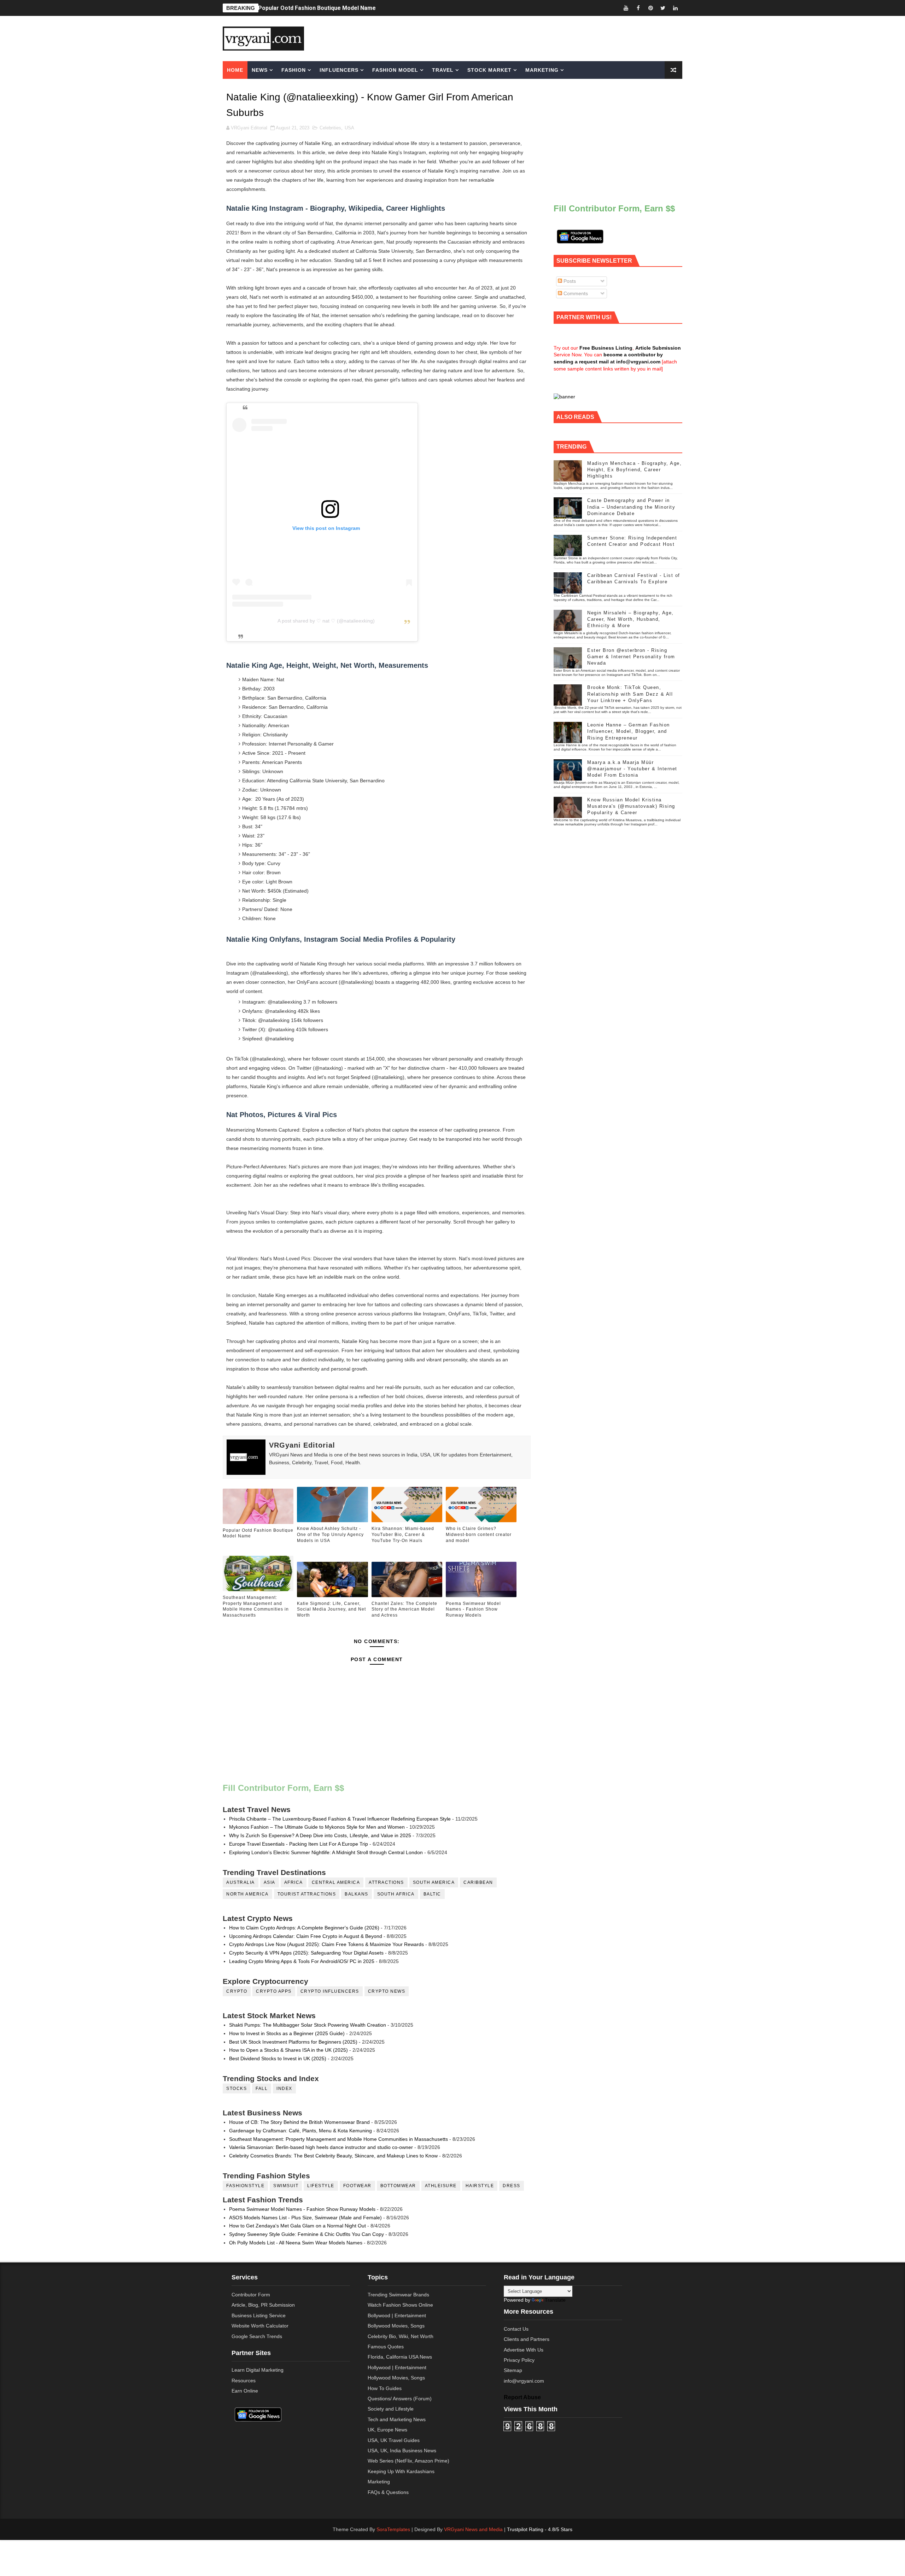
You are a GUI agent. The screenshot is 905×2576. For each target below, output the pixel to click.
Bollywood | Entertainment (397, 2315)
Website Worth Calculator (260, 2326)
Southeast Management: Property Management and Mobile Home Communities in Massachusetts (256, 1606)
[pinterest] (650, 8)
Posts (569, 281)
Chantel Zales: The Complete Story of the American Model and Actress (404, 1610)
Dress (512, 2186)
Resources (244, 2381)
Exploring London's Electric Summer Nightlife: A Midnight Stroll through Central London (326, 1852)
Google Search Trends (257, 2336)
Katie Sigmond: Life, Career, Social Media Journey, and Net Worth (331, 1610)
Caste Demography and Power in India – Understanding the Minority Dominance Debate (631, 507)
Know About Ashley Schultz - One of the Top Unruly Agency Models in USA (357, 8)
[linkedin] (675, 8)
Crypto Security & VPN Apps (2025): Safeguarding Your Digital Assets (306, 1953)
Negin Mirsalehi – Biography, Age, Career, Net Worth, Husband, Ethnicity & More (630, 619)
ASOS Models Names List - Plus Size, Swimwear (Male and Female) (305, 2218)
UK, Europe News (387, 2430)
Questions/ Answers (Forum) (400, 2399)
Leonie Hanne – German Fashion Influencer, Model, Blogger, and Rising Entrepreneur (629, 731)
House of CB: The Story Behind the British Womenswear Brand (299, 2122)
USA (349, 128)
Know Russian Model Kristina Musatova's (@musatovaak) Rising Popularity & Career (631, 806)
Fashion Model (395, 70)
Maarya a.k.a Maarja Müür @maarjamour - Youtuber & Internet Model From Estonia (632, 769)
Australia (241, 1882)
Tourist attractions (307, 1894)
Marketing (542, 70)
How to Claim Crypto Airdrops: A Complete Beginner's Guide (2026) (304, 1928)
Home (235, 70)
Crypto (237, 1991)
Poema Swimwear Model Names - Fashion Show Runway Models (473, 1610)
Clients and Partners (527, 2339)
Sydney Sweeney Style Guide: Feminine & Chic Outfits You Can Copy (306, 2234)
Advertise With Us (524, 2350)
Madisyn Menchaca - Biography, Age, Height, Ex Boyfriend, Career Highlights (634, 470)
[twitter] (663, 8)
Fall (262, 2089)
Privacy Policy (519, 2360)
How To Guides (385, 2388)
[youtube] (626, 8)
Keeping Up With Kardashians (401, 2471)
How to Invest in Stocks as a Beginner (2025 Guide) (287, 2033)
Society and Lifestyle (391, 2409)
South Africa (396, 1894)
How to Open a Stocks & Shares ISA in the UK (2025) (288, 2050)
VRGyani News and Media (473, 2529)
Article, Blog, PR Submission (263, 2305)
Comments (575, 293)
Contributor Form (251, 2295)
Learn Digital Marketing (258, 2370)
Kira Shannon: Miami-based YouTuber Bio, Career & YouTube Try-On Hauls (403, 1535)
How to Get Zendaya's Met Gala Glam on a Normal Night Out (297, 2226)
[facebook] (638, 8)
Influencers (339, 70)
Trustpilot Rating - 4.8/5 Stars (540, 2529)
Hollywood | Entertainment (397, 2367)
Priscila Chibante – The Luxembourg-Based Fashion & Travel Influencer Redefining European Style (340, 1819)
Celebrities (330, 128)
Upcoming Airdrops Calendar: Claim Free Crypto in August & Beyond (306, 1936)
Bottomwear (398, 2186)
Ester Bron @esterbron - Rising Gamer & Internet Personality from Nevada (631, 657)
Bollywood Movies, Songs (396, 2326)
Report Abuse (522, 2397)
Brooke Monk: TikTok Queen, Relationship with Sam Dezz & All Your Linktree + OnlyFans (630, 694)
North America (247, 1894)
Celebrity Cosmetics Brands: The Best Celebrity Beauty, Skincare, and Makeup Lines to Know (333, 2156)
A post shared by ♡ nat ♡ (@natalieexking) (326, 621)
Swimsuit (286, 2186)
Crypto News (387, 1991)
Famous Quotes (386, 2347)
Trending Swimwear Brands (398, 2295)
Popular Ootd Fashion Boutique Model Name (258, 1533)
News (260, 70)
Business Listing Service (259, 2315)
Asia (270, 1882)
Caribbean (478, 1882)
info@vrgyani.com (524, 2381)
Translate (555, 2300)
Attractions (386, 1882)
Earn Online (245, 2391)
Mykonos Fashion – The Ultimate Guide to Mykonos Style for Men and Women (317, 1827)
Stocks (237, 2089)
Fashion (294, 70)
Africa (294, 1882)
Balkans (357, 1894)
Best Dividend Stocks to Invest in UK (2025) (278, 2058)
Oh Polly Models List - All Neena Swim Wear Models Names (296, 2243)
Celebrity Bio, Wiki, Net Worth (401, 2336)
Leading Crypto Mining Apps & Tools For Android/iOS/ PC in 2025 (302, 1961)
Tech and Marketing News (397, 2419)
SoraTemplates (393, 2529)
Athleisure (441, 2186)
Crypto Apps (274, 1991)
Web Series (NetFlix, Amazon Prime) (408, 2461)
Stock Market (489, 70)
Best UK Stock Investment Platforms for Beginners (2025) (293, 2042)
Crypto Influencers (330, 1991)
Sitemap (513, 2370)
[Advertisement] (507, 38)
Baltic (432, 1894)
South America (434, 1882)
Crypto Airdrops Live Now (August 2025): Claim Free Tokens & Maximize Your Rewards (326, 1944)
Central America (336, 1882)
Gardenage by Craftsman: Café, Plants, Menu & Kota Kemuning (300, 2131)
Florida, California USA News (400, 2357)
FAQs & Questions (388, 2492)
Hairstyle (480, 2186)
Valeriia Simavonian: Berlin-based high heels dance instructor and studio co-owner (321, 2147)
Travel (443, 70)
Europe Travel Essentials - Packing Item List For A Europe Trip (299, 1844)
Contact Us (516, 2329)
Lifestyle (321, 2186)
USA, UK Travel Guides (394, 2440)
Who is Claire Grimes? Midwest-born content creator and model (479, 1535)
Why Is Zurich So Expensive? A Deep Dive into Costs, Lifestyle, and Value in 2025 (320, 1835)
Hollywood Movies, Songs (396, 2378)
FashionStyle (245, 2186)
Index (284, 2089)
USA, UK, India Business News (402, 2451)
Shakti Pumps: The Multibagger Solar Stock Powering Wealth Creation (308, 2025)
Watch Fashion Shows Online (400, 2305)
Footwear (357, 2186)
